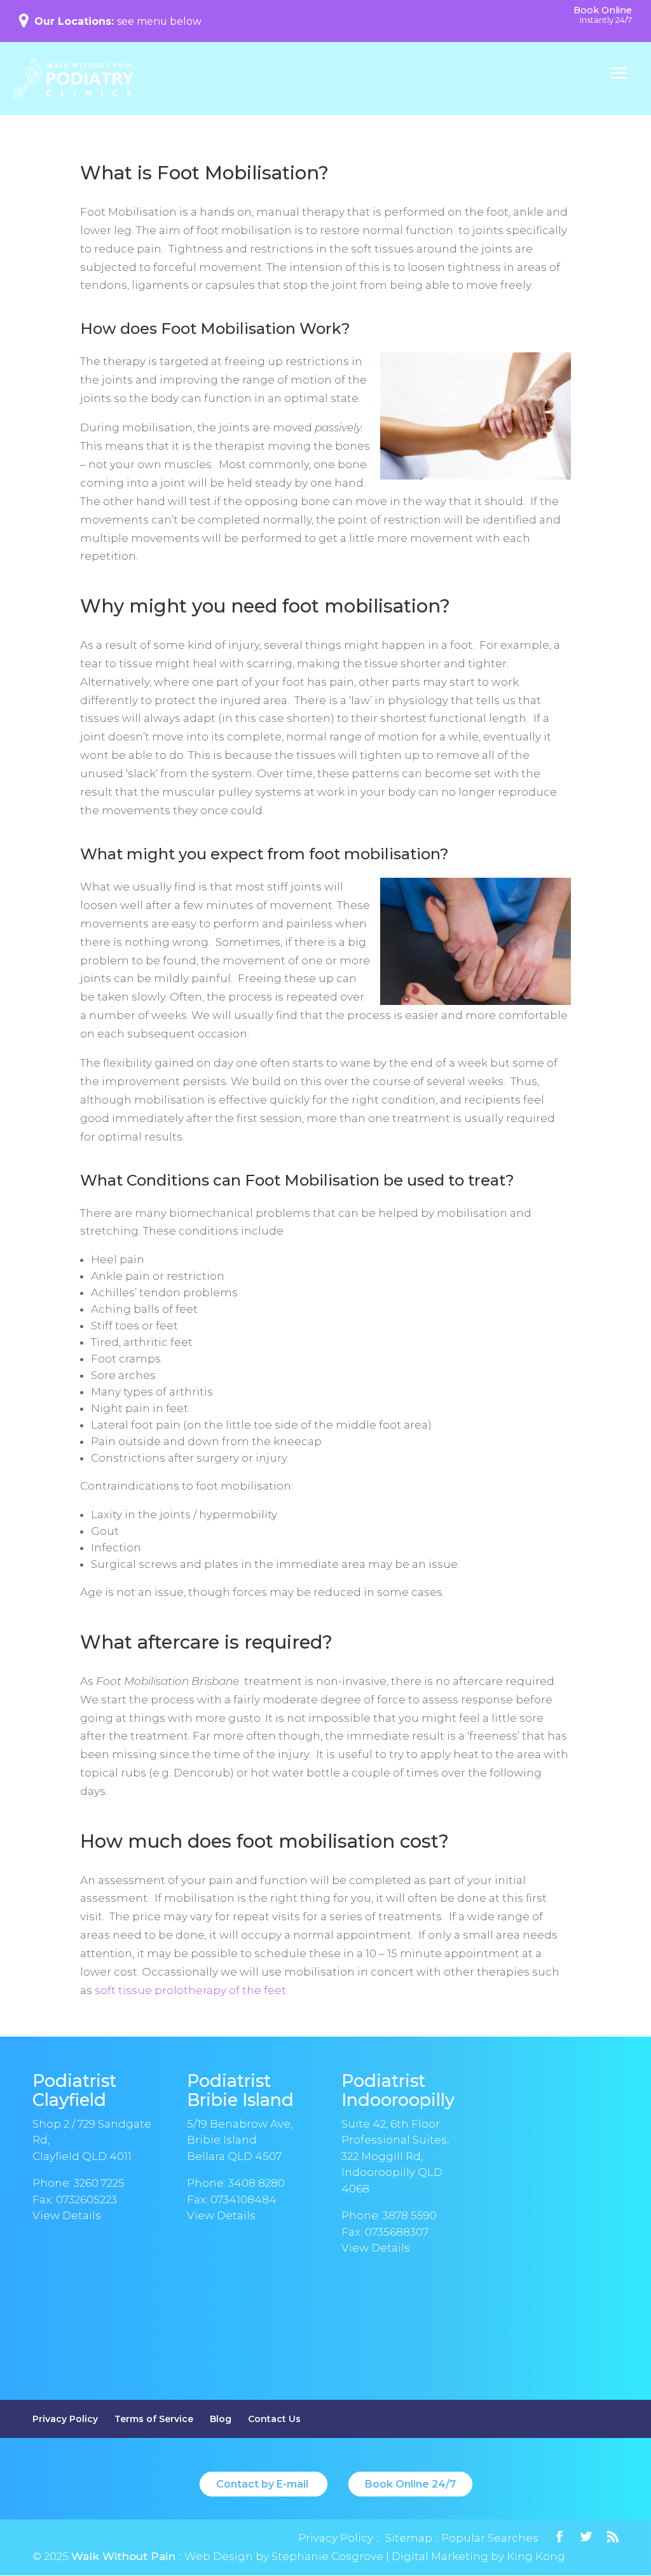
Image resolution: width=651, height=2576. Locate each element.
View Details (67, 2215)
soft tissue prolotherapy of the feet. (191, 1990)
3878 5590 (410, 2215)
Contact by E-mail (264, 2484)
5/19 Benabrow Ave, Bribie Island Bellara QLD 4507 (240, 2140)
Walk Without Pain (123, 2556)
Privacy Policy (65, 2419)
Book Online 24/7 (410, 2484)
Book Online (603, 15)
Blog (221, 2419)
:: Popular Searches (485, 2538)
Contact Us (274, 2419)
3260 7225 (99, 2183)
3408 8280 (257, 2183)
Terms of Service (154, 2419)
